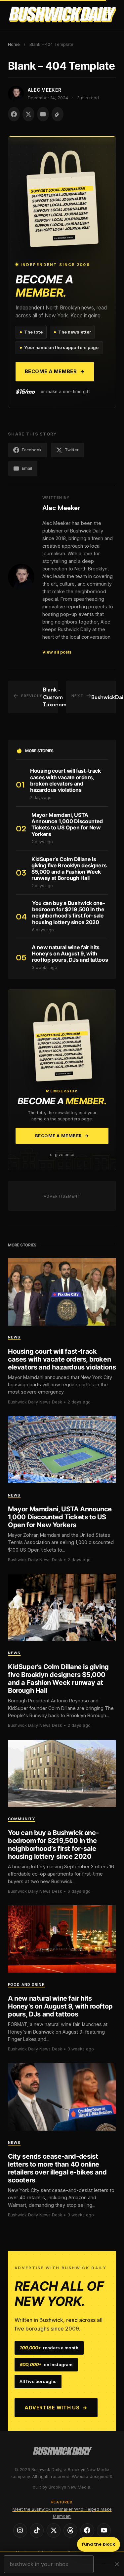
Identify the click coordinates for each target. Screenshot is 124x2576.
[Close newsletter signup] (117, 2564)
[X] (54, 2530)
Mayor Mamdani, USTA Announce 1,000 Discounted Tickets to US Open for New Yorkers (60, 1517)
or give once (62, 1155)
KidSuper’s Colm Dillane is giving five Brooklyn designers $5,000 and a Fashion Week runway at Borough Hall (58, 1679)
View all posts (57, 652)
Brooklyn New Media (69, 2487)
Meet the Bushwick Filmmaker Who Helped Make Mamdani (62, 2513)
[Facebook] (87, 2530)
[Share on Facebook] (14, 114)
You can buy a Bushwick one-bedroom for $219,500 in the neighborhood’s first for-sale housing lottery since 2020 (53, 1845)
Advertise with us (56, 2408)
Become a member (55, 371)
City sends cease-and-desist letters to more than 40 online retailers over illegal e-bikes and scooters (57, 2168)
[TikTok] (37, 2530)
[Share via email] (43, 114)
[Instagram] (20, 2530)
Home (14, 44)
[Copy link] (58, 114)
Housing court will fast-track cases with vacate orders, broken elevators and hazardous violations (62, 1359)
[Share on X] (28, 114)
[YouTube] (104, 2530)
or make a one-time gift (65, 392)
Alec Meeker (61, 508)
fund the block (99, 2544)
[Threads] (70, 2530)
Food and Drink (26, 1984)
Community (21, 1819)
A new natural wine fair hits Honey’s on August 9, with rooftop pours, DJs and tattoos (60, 2006)
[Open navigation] (110, 15)
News (14, 1337)
